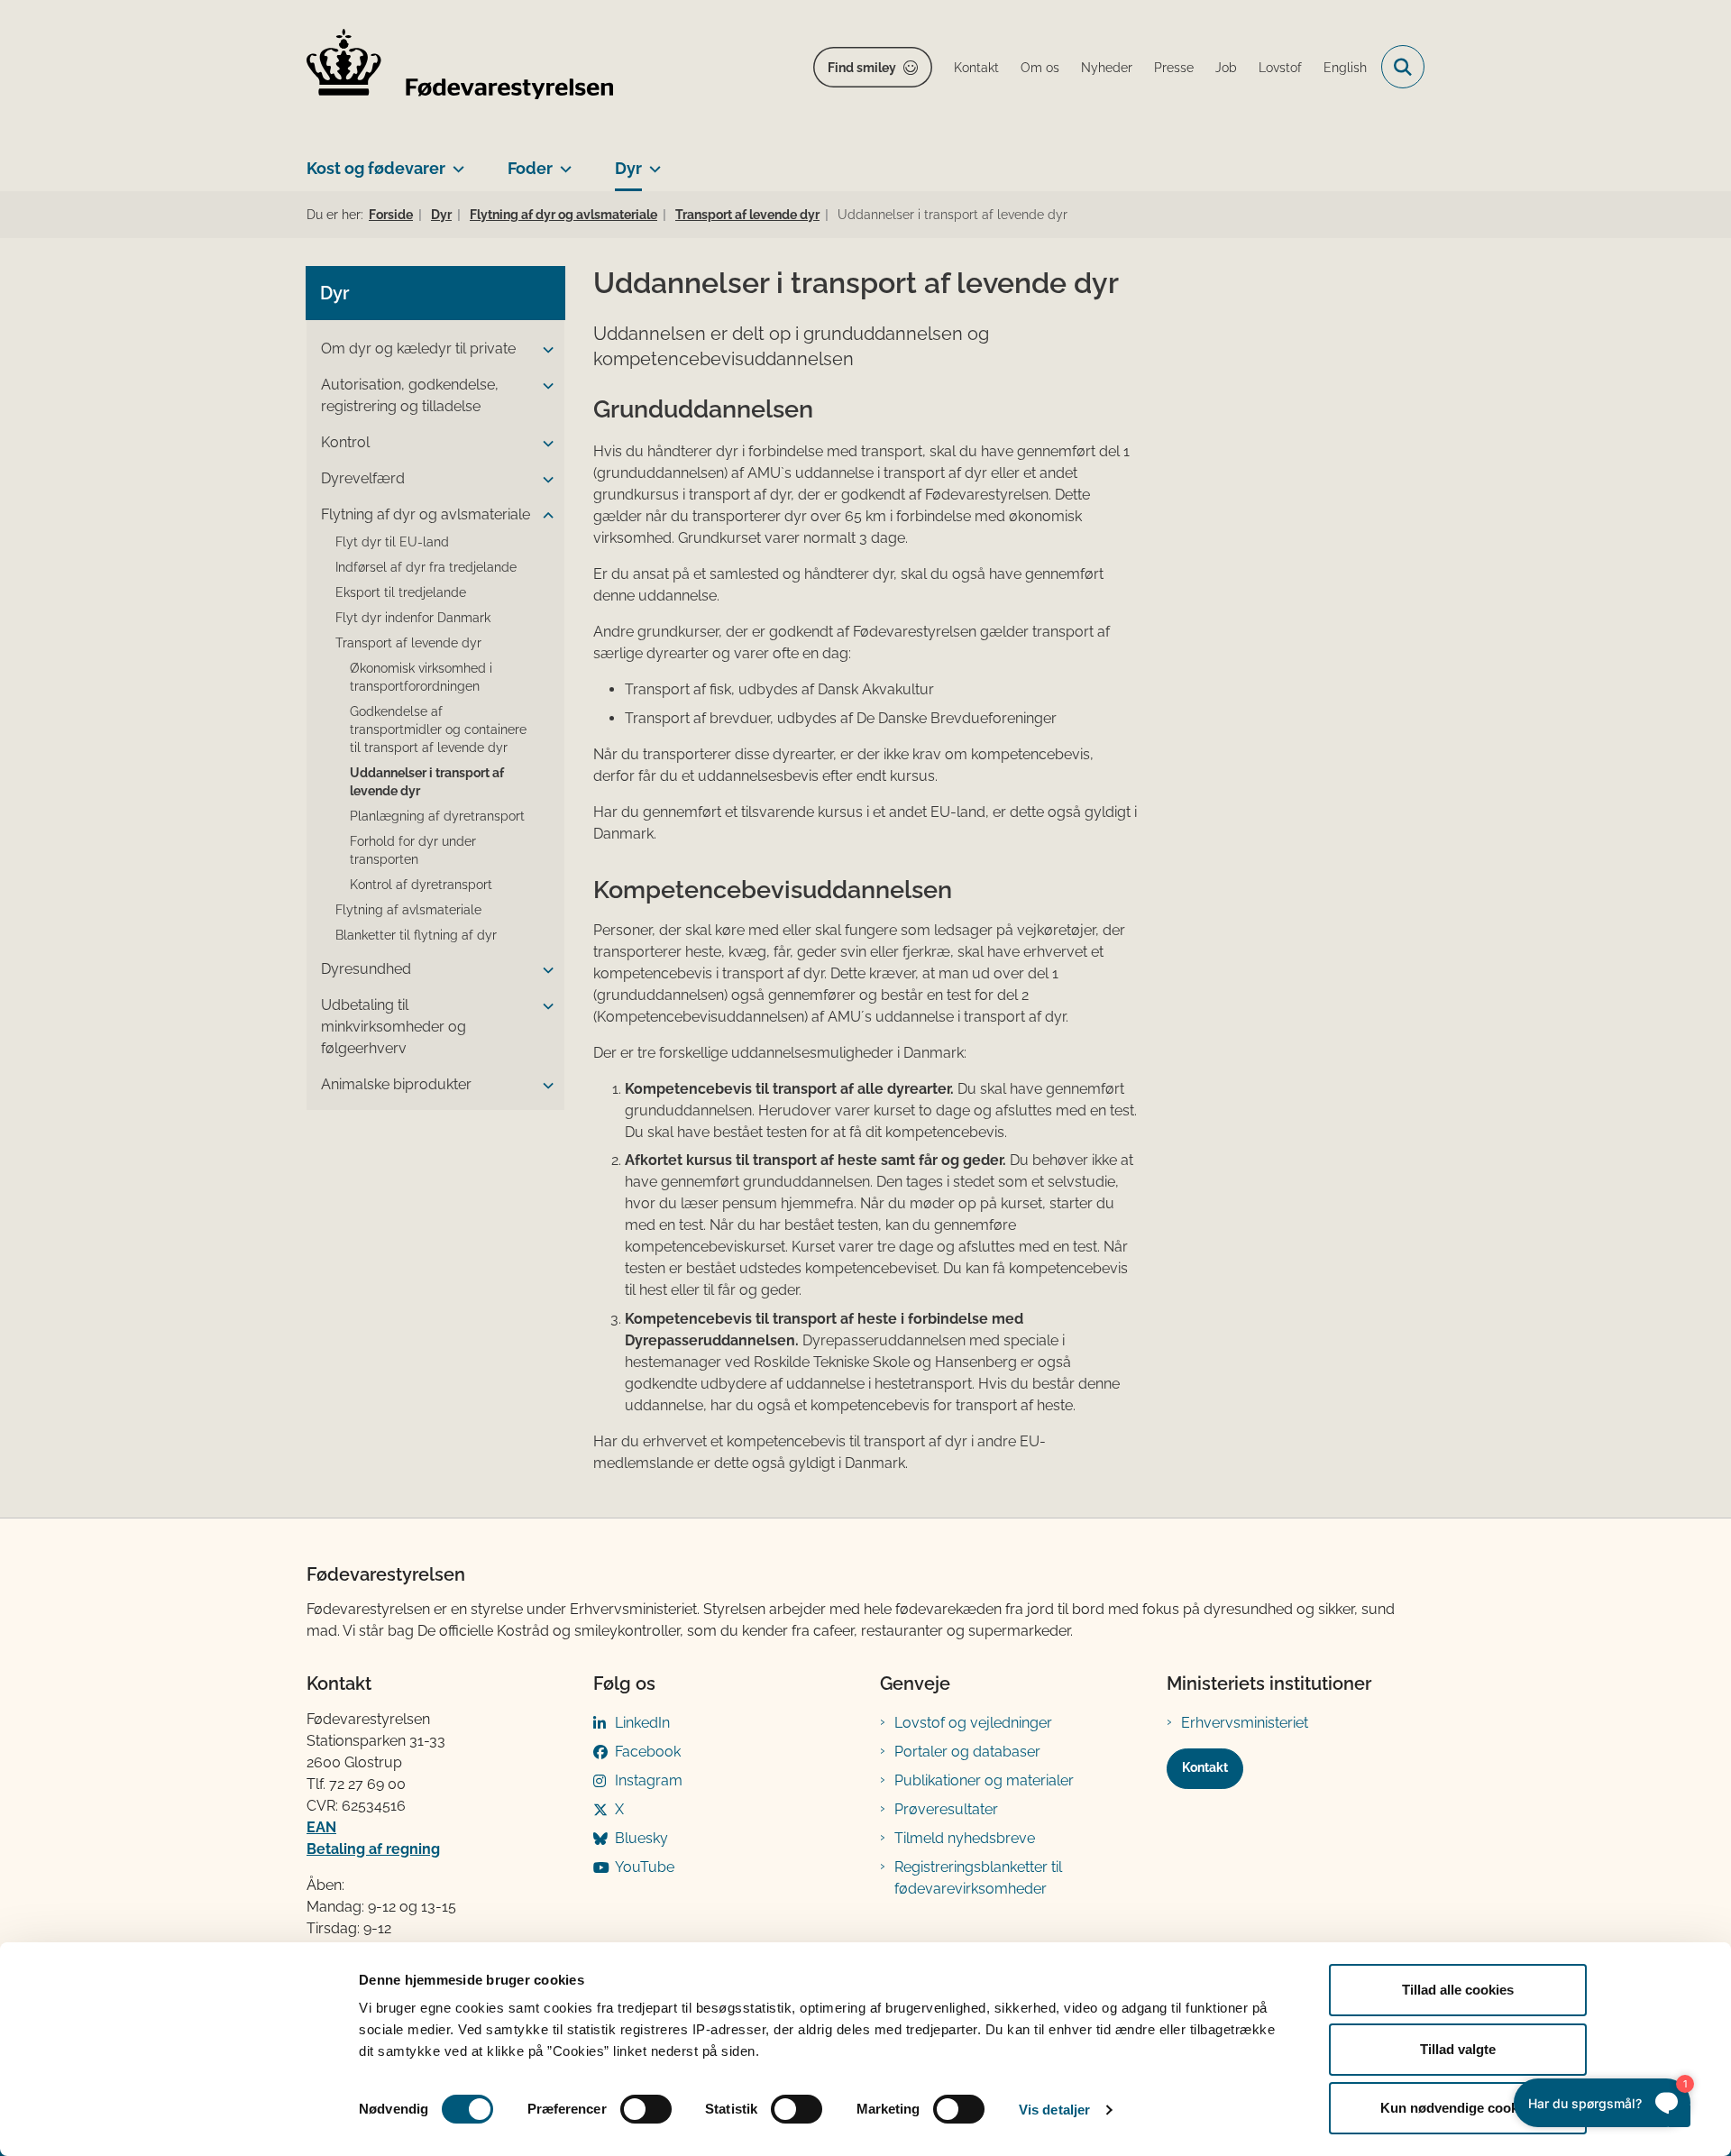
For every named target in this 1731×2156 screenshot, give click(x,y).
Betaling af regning (373, 1849)
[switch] (646, 2109)
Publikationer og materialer (984, 1780)
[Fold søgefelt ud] (1403, 67)
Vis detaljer (1054, 2110)
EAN (321, 1827)
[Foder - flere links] (562, 161)
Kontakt (1205, 1767)
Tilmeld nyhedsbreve (965, 1838)
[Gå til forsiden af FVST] (460, 67)
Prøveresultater (946, 1809)
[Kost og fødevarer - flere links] (455, 161)
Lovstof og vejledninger (973, 1723)
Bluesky (641, 1838)
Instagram (649, 1780)
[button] (544, 350)
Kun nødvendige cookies (1458, 2108)
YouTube (645, 1867)
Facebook (648, 1752)
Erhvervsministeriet (1245, 1723)
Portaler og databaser (967, 1752)
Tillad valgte (1458, 2049)
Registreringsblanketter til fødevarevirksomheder (978, 1878)
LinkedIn (642, 1723)
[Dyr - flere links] (651, 161)
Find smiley (862, 68)
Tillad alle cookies (1458, 1990)
